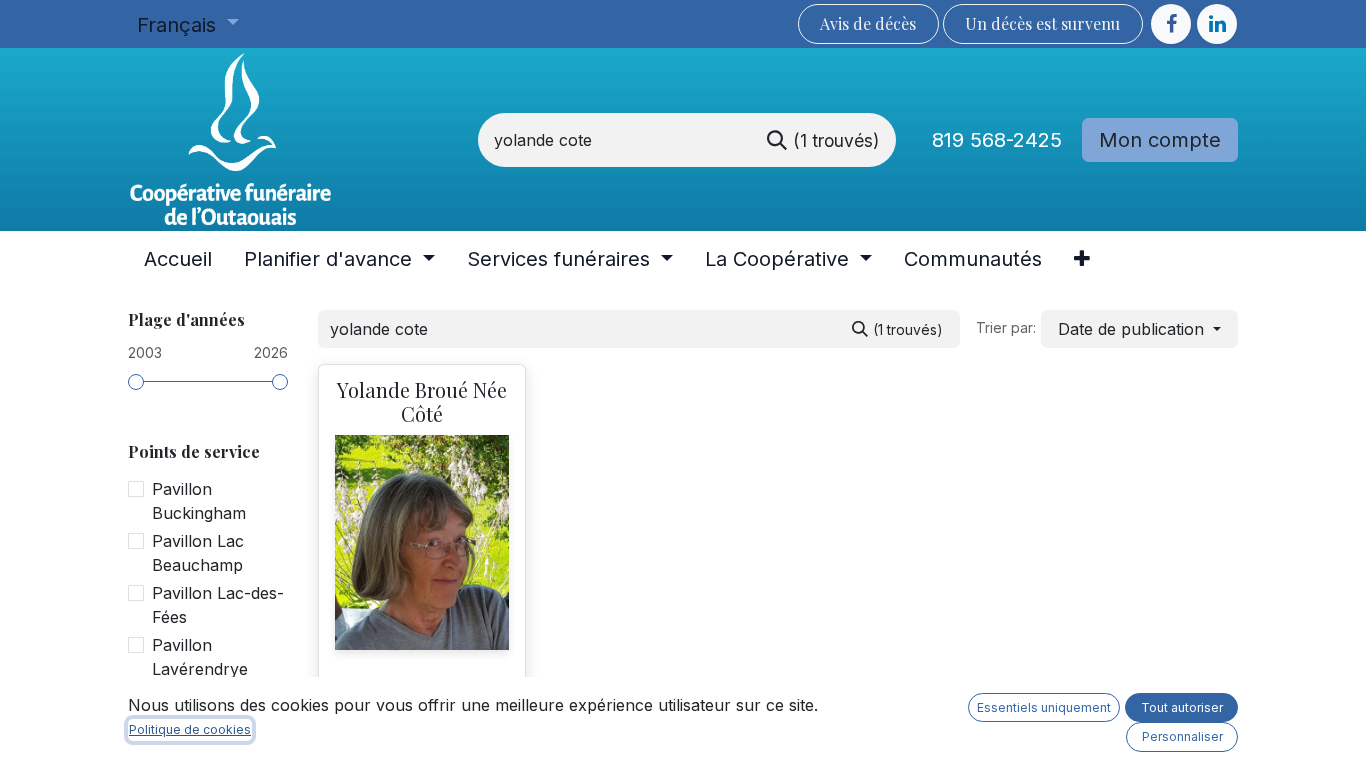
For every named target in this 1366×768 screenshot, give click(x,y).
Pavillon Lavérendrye (200, 657)
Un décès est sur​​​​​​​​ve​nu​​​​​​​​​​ (1042, 23)
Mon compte (1160, 140)
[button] (1139, 329)
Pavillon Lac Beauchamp (198, 553)
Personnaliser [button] (1182, 736)
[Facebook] (1171, 24)
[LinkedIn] (1217, 24)
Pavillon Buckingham (199, 501)
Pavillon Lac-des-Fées (218, 605)
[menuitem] (178, 259)
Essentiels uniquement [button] (1044, 707)
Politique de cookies (190, 729)
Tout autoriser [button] (1182, 707)
